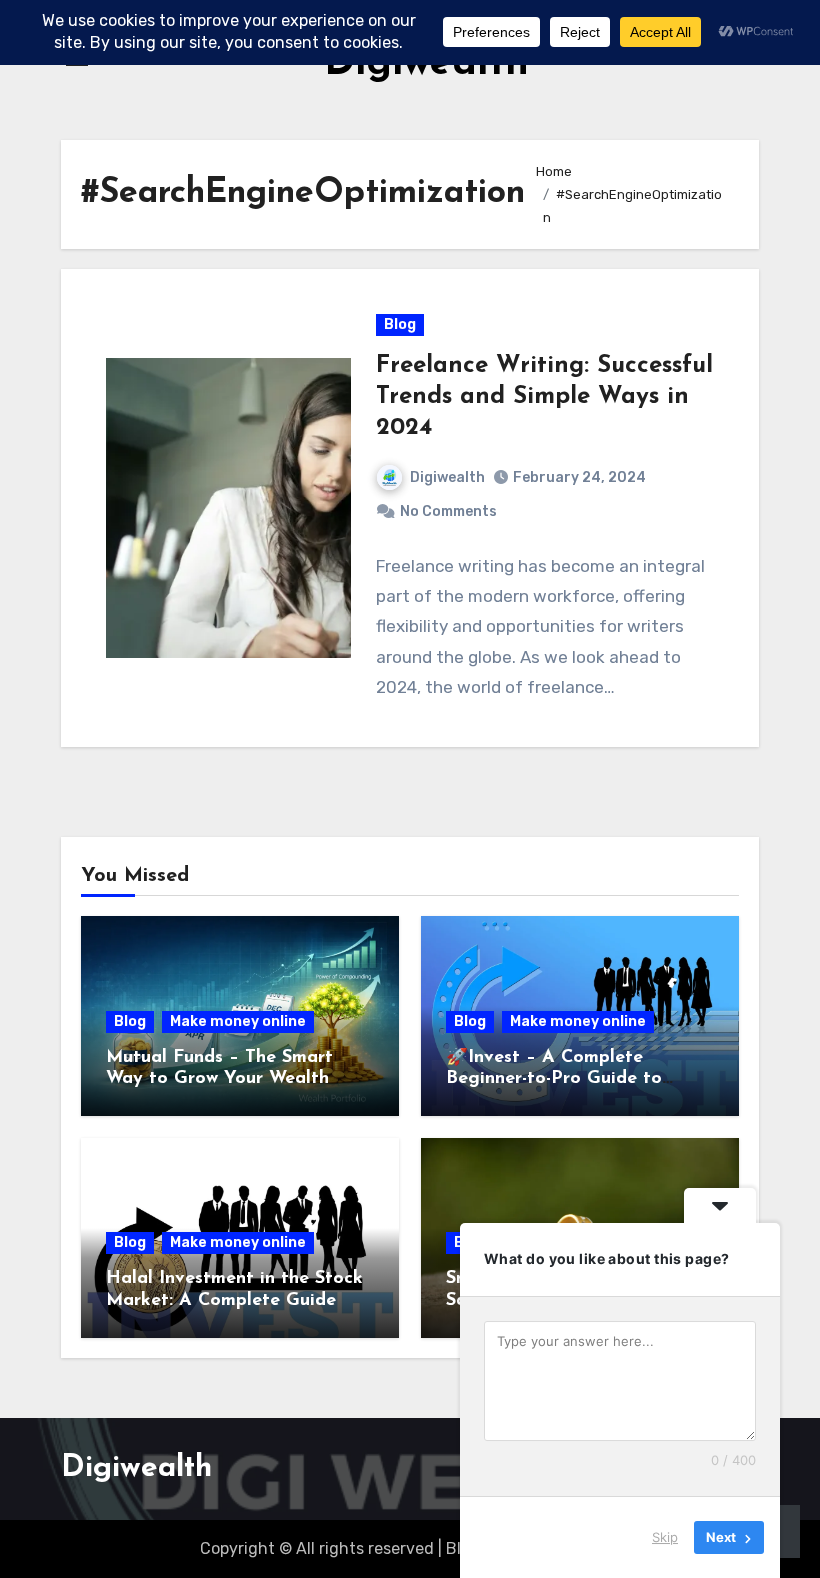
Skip (665, 1537)
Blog (400, 324)
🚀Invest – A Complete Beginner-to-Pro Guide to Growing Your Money (554, 1079)
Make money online (238, 1021)
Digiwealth (447, 477)
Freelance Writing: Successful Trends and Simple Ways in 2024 (544, 397)
